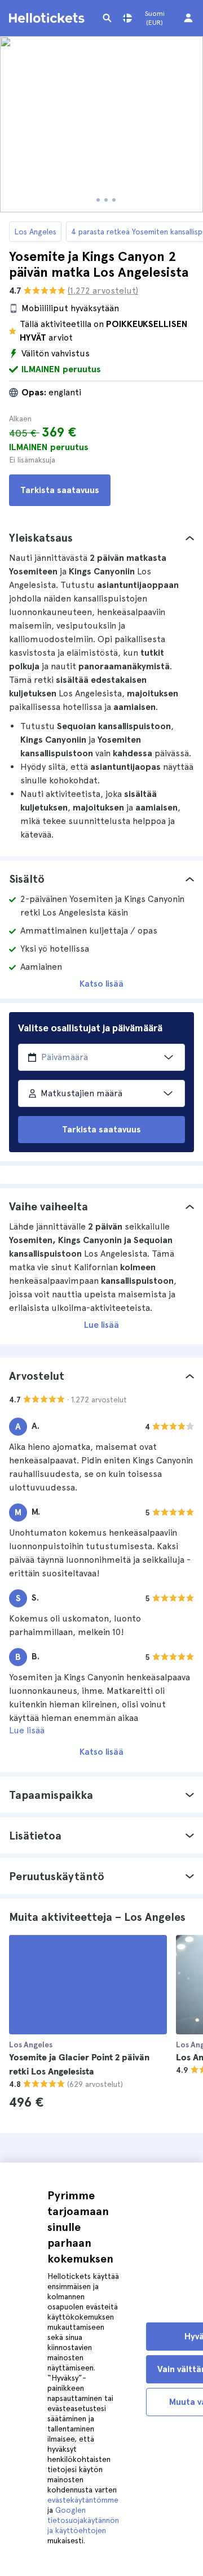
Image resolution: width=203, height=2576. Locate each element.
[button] (101, 538)
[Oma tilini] (188, 18)
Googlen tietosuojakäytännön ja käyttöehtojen (83, 2520)
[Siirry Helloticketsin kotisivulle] (48, 18)
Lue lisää (101, 1325)
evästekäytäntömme (83, 2500)
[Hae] (107, 18)
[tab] (101, 538)
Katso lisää (101, 984)
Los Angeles (35, 232)
